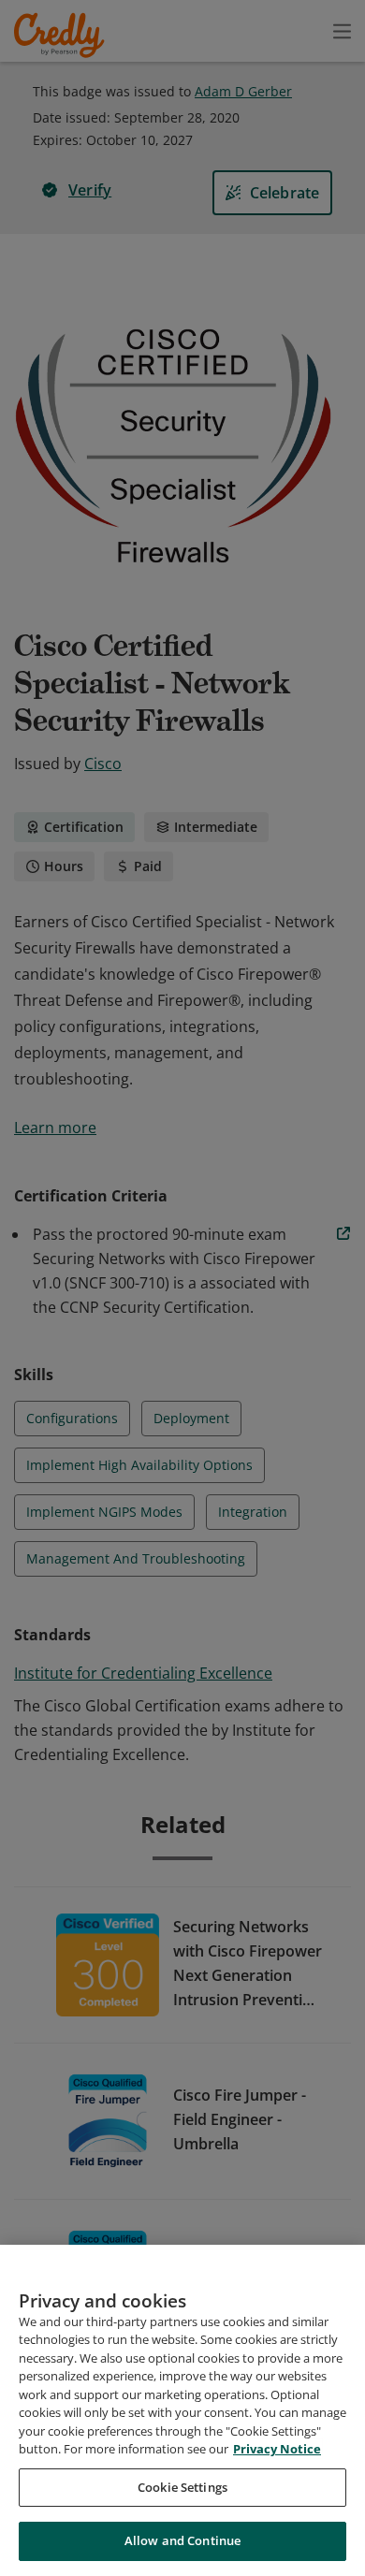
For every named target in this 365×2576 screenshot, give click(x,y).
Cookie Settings (182, 2487)
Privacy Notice (277, 2449)
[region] (182, 2410)
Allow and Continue (182, 2540)
